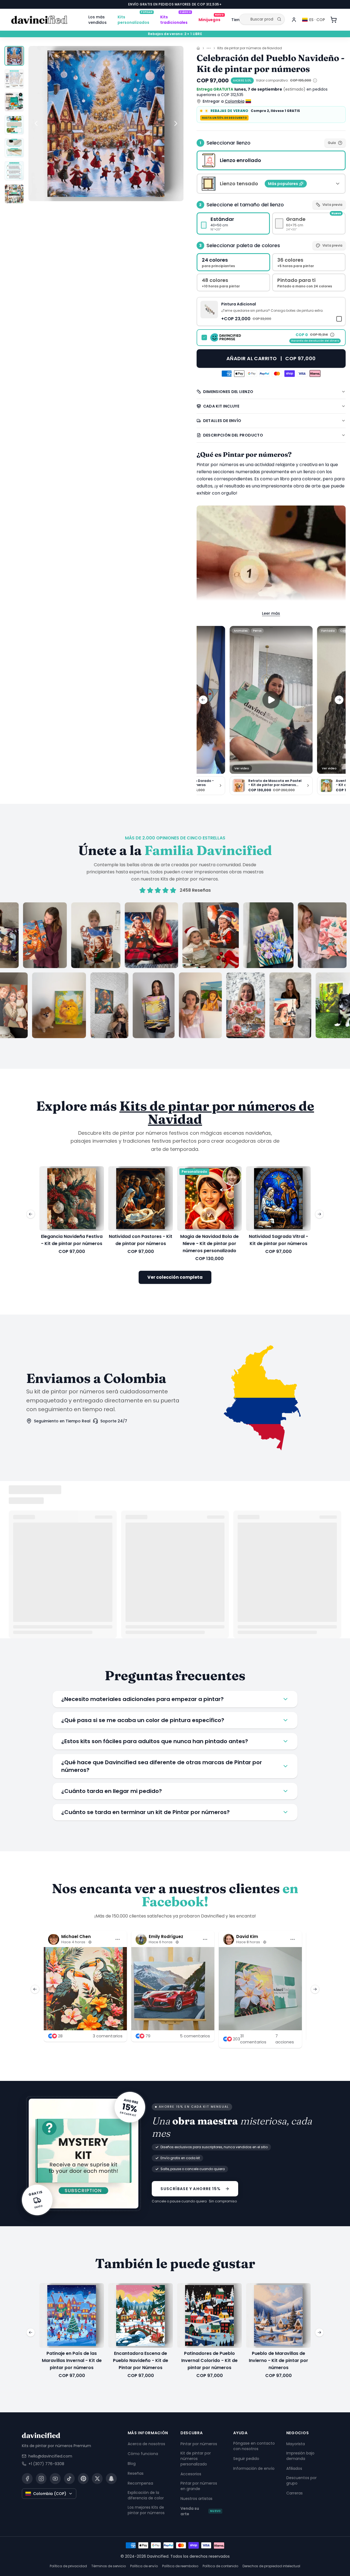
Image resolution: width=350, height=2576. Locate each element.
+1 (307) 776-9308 (46, 2464)
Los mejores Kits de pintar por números (146, 2510)
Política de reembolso (180, 2566)
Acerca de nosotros (146, 2444)
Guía (332, 143)
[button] (271, 311)
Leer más (271, 613)
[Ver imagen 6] (14, 171)
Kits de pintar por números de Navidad (250, 48)
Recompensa (140, 2483)
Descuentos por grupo (301, 2480)
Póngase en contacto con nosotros (254, 2446)
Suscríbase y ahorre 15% (191, 2188)
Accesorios (191, 2474)
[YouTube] (55, 2479)
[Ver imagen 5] (14, 148)
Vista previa (332, 205)
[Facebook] (27, 2479)
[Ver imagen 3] (14, 102)
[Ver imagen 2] (14, 79)
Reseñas (136, 2473)
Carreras (294, 2493)
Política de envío (144, 2566)
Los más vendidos (97, 20)
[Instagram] (41, 2479)
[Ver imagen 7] (14, 194)
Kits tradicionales (176, 19)
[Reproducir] (271, 700)
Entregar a (224, 101)
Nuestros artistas (196, 2499)
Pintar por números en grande (199, 2486)
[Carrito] (334, 20)
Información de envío (254, 2468)
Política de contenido (220, 2566)
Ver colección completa (175, 1277)
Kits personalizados (135, 19)
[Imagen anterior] (36, 123)
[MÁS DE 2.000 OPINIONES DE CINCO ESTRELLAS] (175, 970)
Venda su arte (201, 2511)
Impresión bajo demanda (300, 2456)
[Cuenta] (294, 20)
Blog (132, 2464)
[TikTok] (69, 2479)
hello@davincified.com (50, 2456)
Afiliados (294, 2468)
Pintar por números (199, 2444)
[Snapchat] (111, 2479)
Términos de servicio (109, 2566)
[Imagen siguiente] (176, 123)
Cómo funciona (143, 2454)
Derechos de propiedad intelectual (271, 2566)
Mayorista (296, 2444)
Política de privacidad (68, 2566)
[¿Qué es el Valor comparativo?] (315, 80)
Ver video (242, 768)
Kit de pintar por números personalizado (196, 2459)
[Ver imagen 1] (14, 56)
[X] (97, 2479)
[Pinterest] (83, 2479)
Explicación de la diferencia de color (146, 2495)
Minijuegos (211, 19)
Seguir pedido (246, 2459)
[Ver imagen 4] (14, 125)
